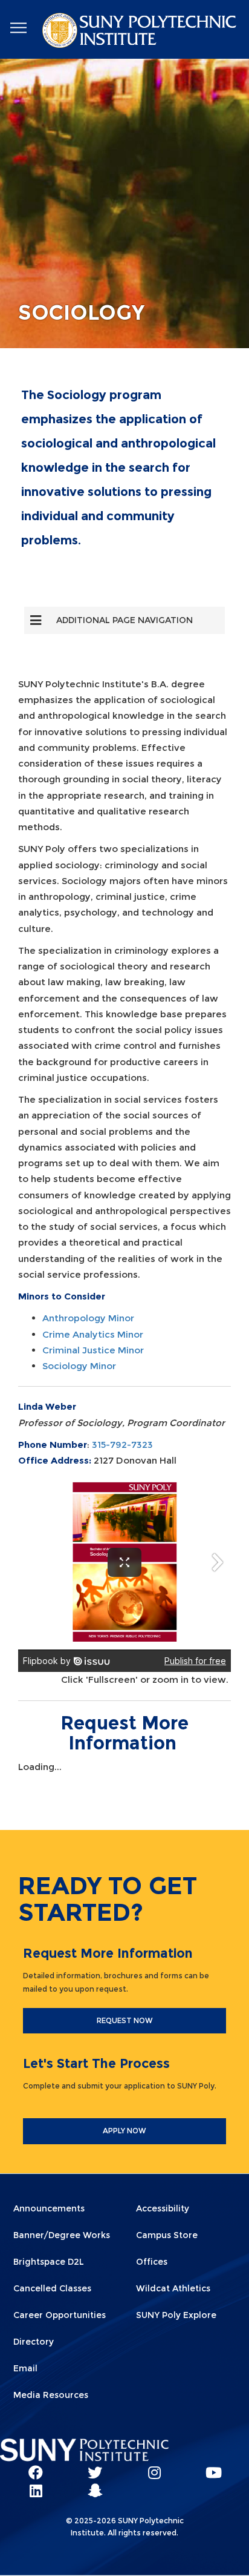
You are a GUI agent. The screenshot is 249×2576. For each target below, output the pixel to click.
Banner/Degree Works (62, 2235)
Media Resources (51, 2395)
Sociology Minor (79, 1366)
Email (25, 2368)
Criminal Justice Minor (93, 1350)
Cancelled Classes (52, 2288)
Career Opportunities (60, 2315)
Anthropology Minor (88, 1318)
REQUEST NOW (125, 2020)
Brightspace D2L (49, 2262)
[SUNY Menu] (18, 28)
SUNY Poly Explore (176, 2315)
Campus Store (167, 2235)
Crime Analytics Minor (93, 1334)
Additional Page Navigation (124, 620)
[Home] (141, 33)
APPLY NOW (124, 2131)
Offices (152, 2262)
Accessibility (163, 2208)
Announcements (49, 2208)
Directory (34, 2342)
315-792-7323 (122, 1445)
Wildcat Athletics (173, 2288)
